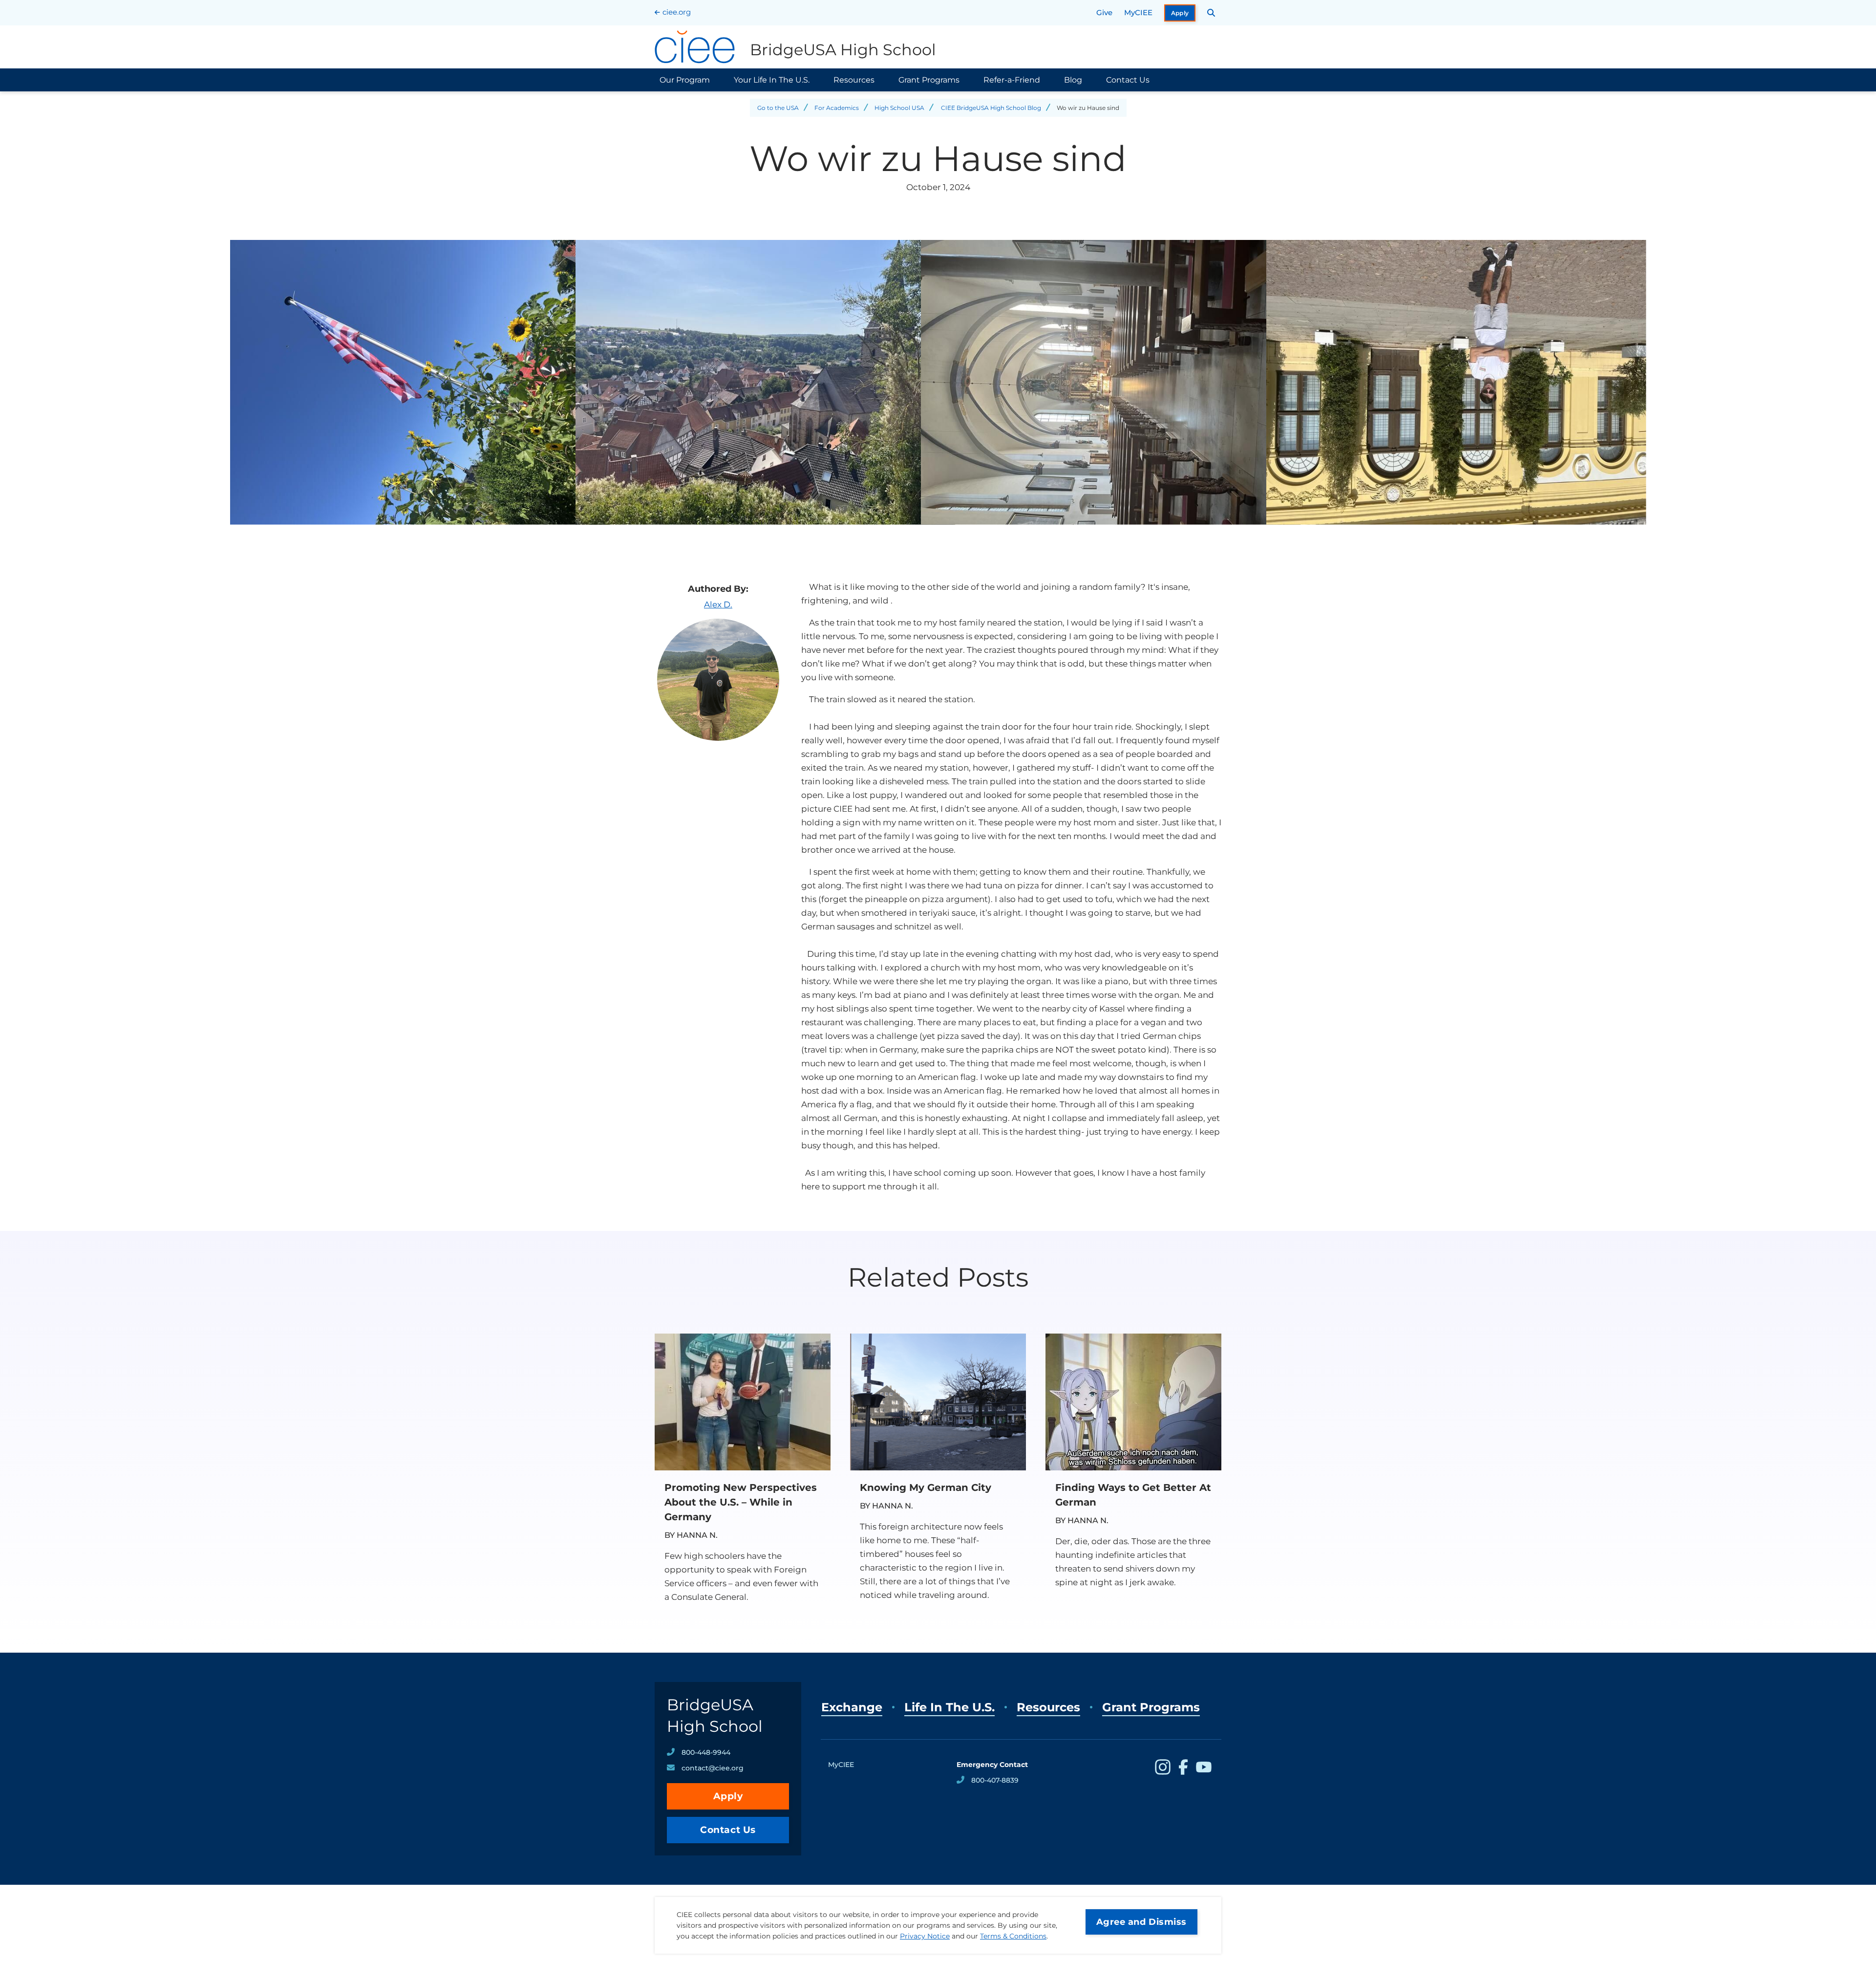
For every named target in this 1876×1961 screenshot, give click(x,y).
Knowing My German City (926, 1487)
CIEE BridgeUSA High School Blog (991, 108)
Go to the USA (778, 108)
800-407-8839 (995, 1780)
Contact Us (1128, 80)
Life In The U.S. (949, 1707)
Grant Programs (929, 80)
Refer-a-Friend (1012, 80)
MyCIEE (1138, 12)
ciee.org (677, 12)
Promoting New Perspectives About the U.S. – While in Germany (741, 1502)
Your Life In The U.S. (772, 80)
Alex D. (718, 604)
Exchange (852, 1707)
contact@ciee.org (713, 1768)
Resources (854, 80)
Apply (1180, 13)
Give (1104, 12)
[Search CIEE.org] (1211, 13)
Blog (1073, 80)
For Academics (837, 108)
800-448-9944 (706, 1752)
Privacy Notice (925, 1936)
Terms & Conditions (1013, 1936)
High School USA (899, 108)
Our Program (685, 80)
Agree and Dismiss (1141, 1922)
